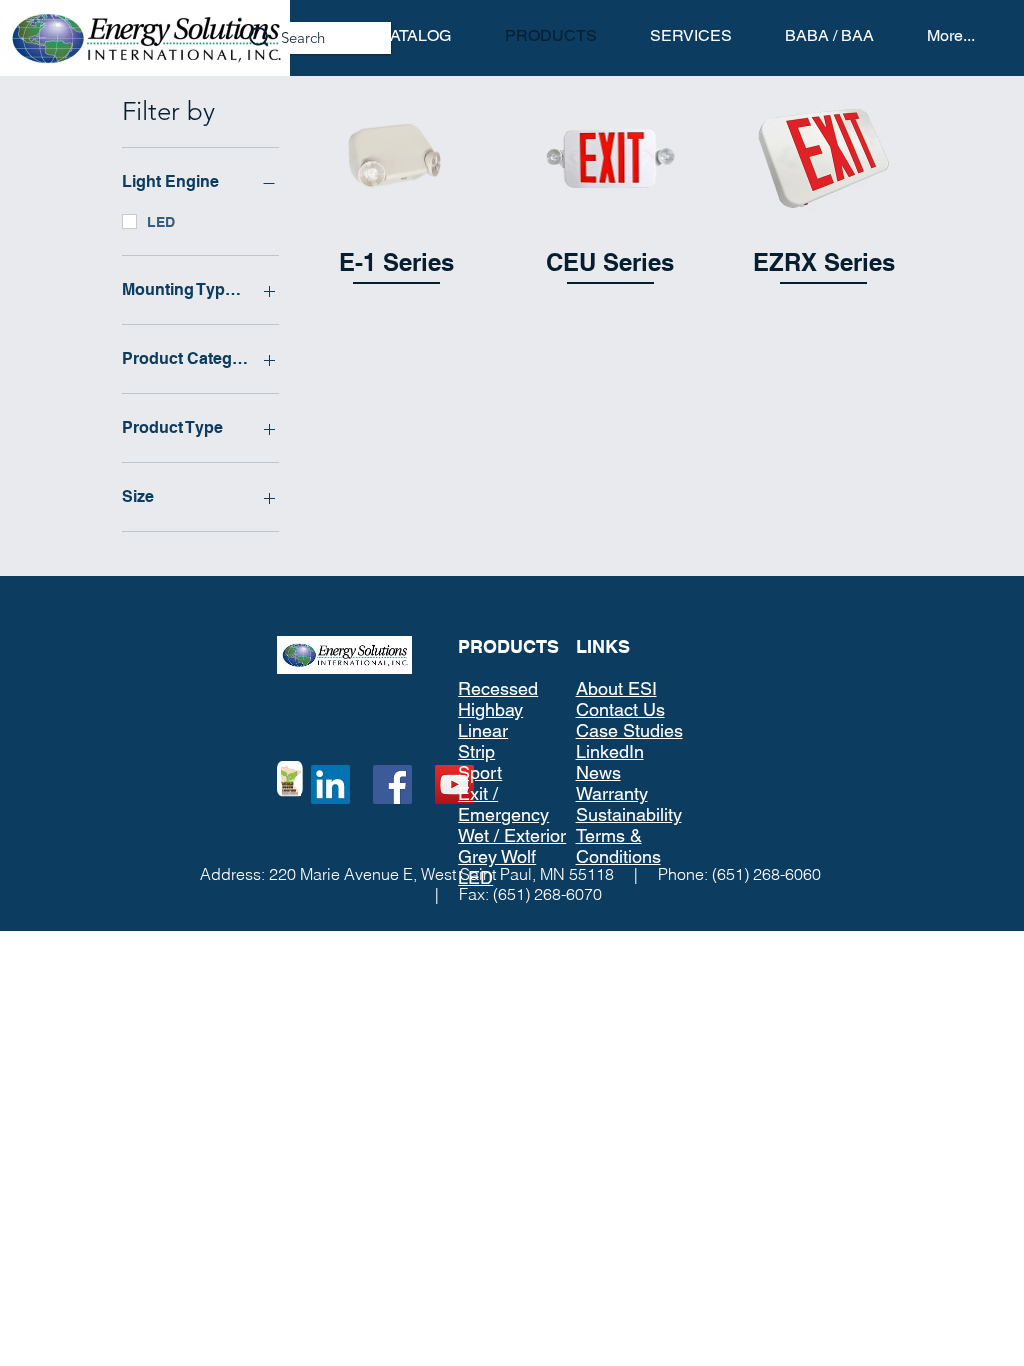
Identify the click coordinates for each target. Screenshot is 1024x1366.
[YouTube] (454, 784)
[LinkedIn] (330, 784)
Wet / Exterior (512, 835)
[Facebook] (392, 784)
